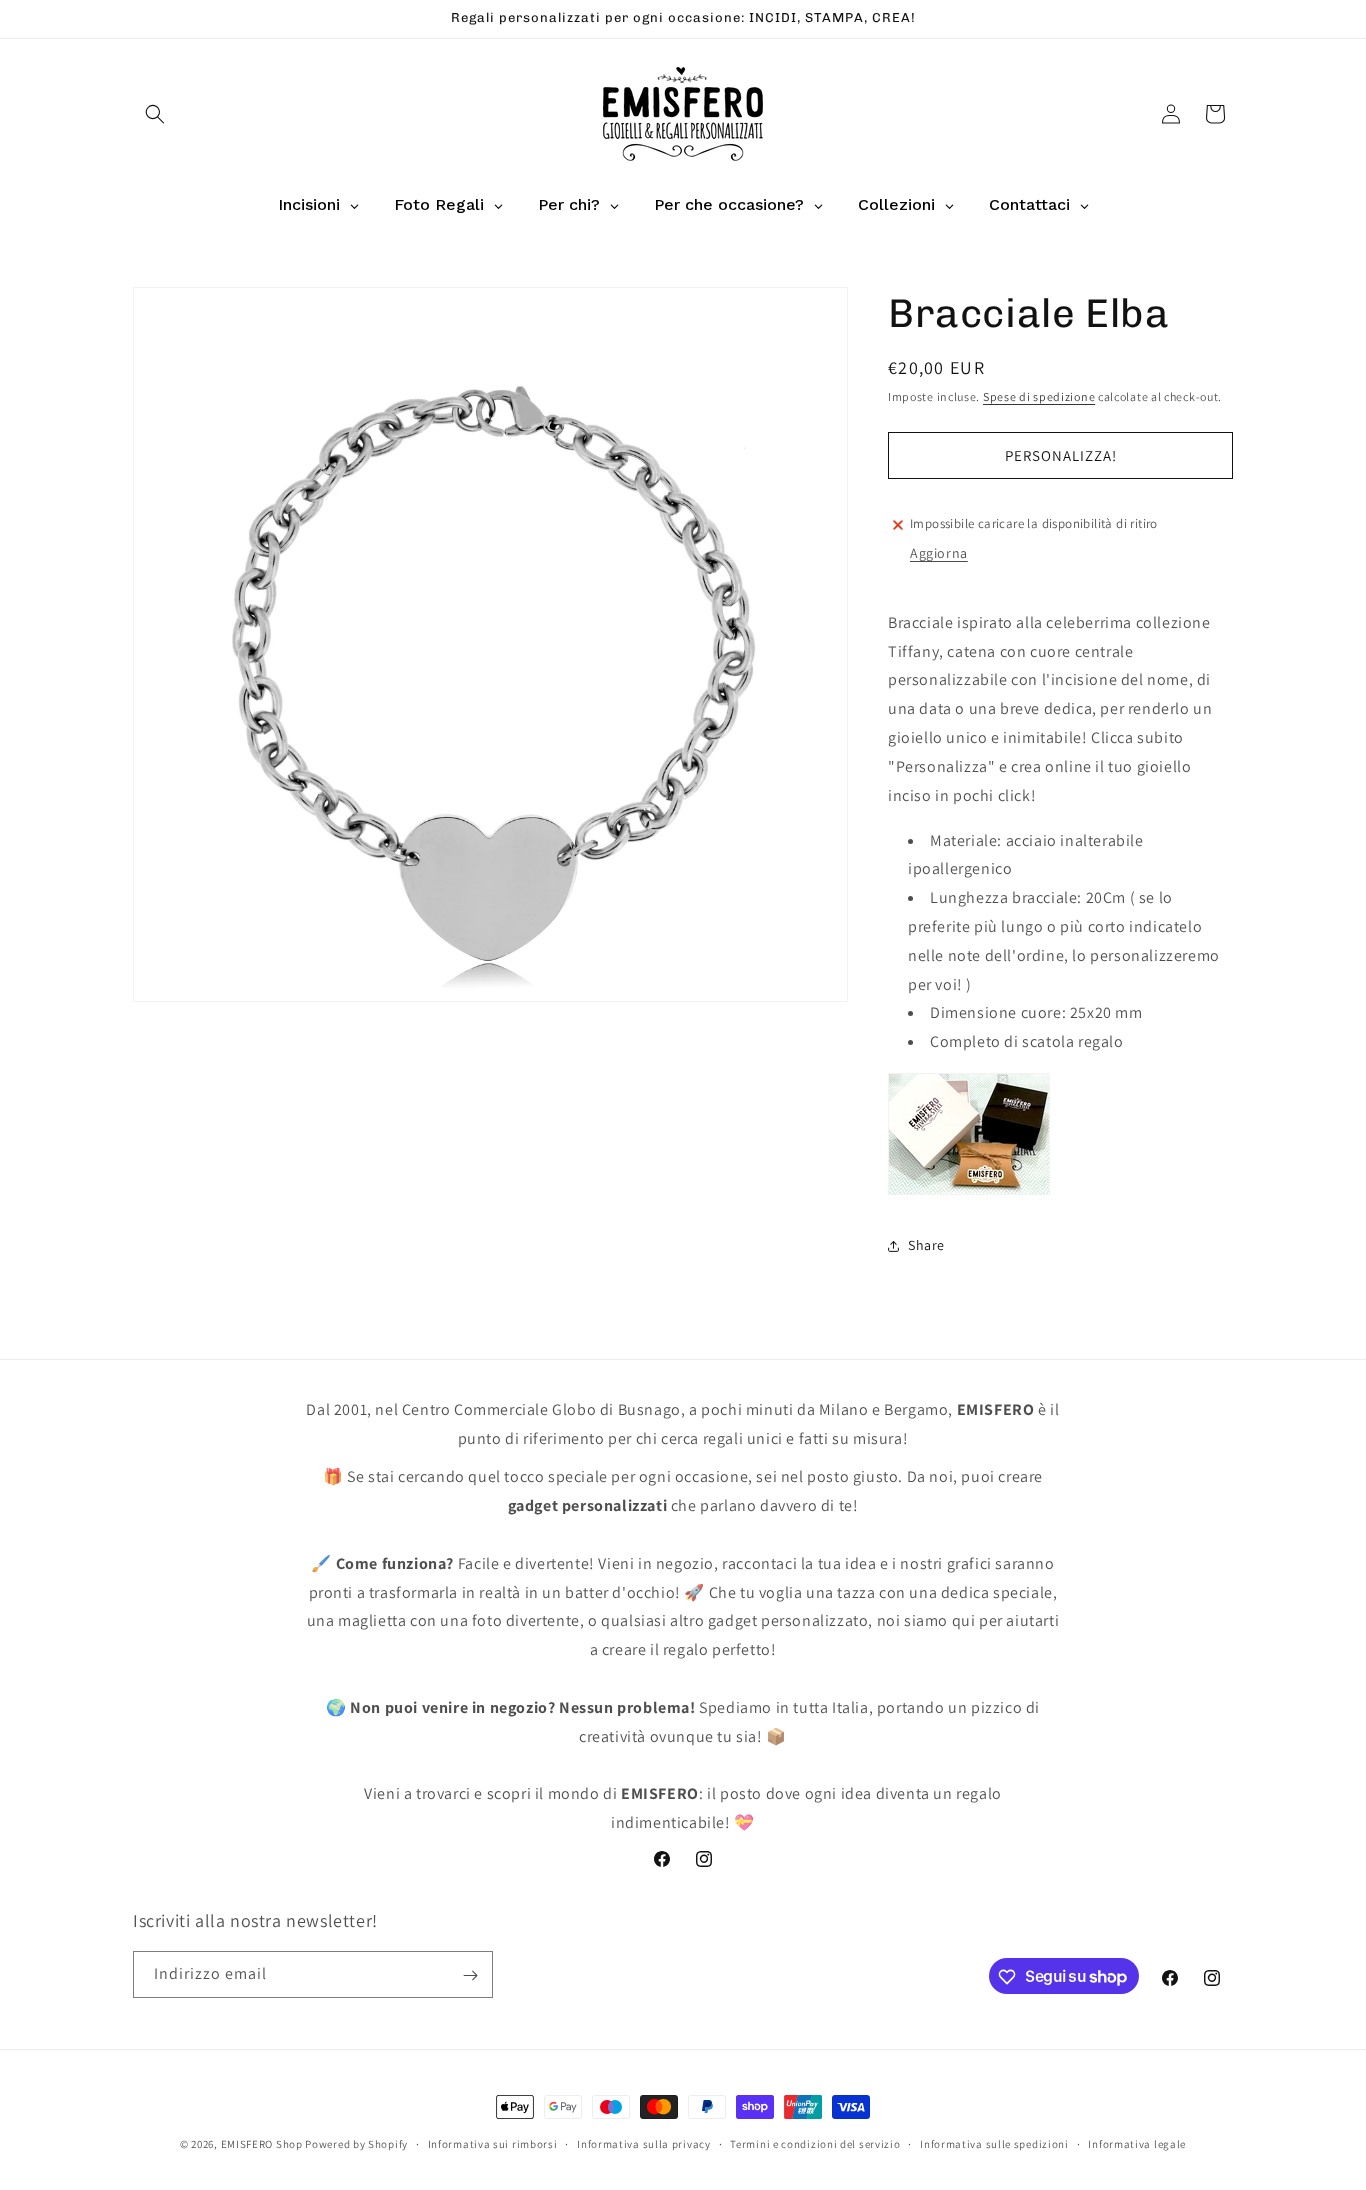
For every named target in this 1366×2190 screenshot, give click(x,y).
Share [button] (926, 1245)
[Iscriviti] (470, 1975)
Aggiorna (939, 554)
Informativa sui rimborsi (493, 2143)
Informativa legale (1137, 2143)
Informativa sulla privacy (644, 2143)
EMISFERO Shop (262, 2144)
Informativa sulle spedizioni (994, 2143)
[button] (155, 114)
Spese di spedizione (1039, 396)
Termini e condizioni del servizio (815, 2143)
